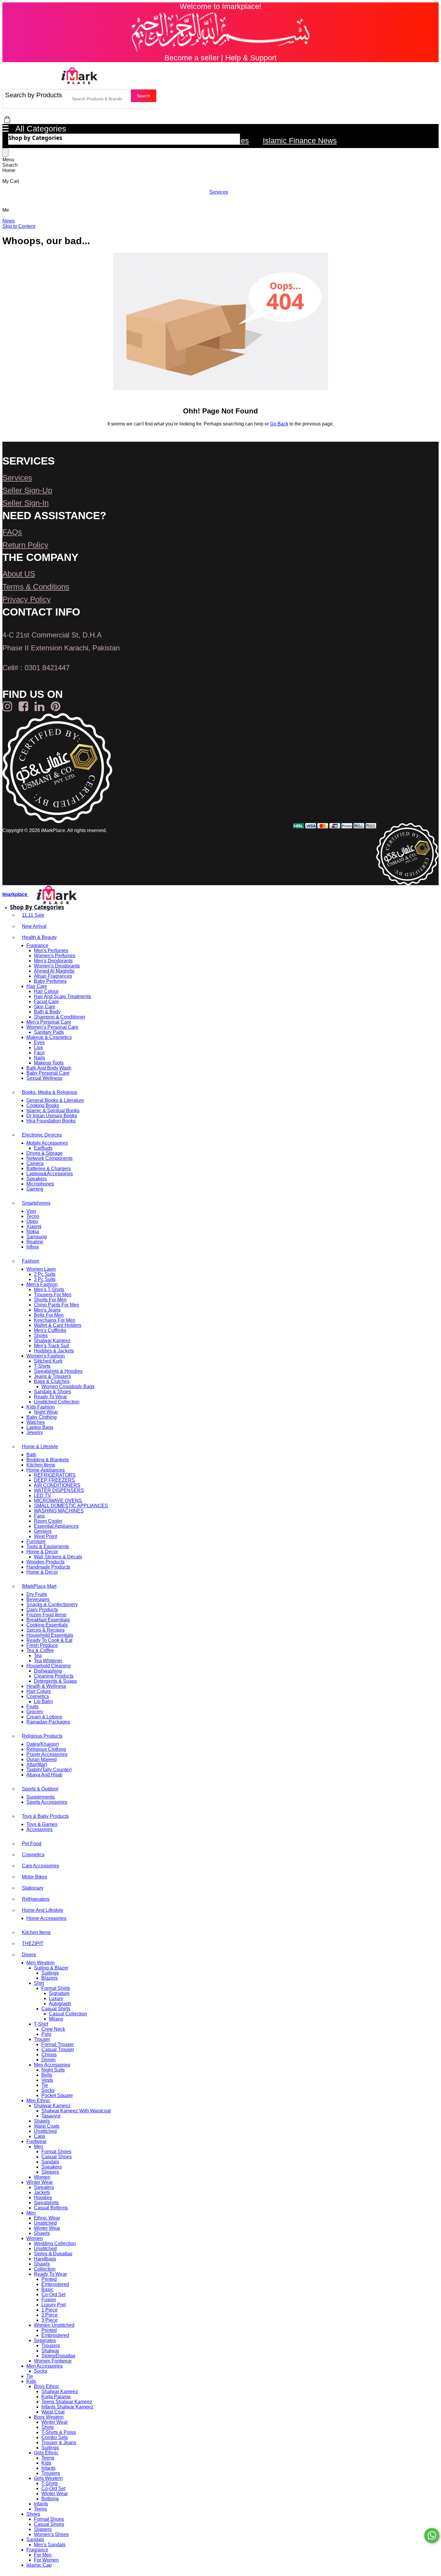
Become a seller (192, 58)
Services (17, 478)
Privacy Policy (27, 599)
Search (144, 96)
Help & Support (251, 58)
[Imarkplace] (79, 76)
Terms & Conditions (36, 587)
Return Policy (25, 545)
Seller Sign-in (25, 503)
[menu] (5, 152)
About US (19, 574)
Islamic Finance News (300, 141)
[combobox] (100, 99)
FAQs (12, 532)
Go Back (279, 424)
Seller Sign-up (27, 490)
